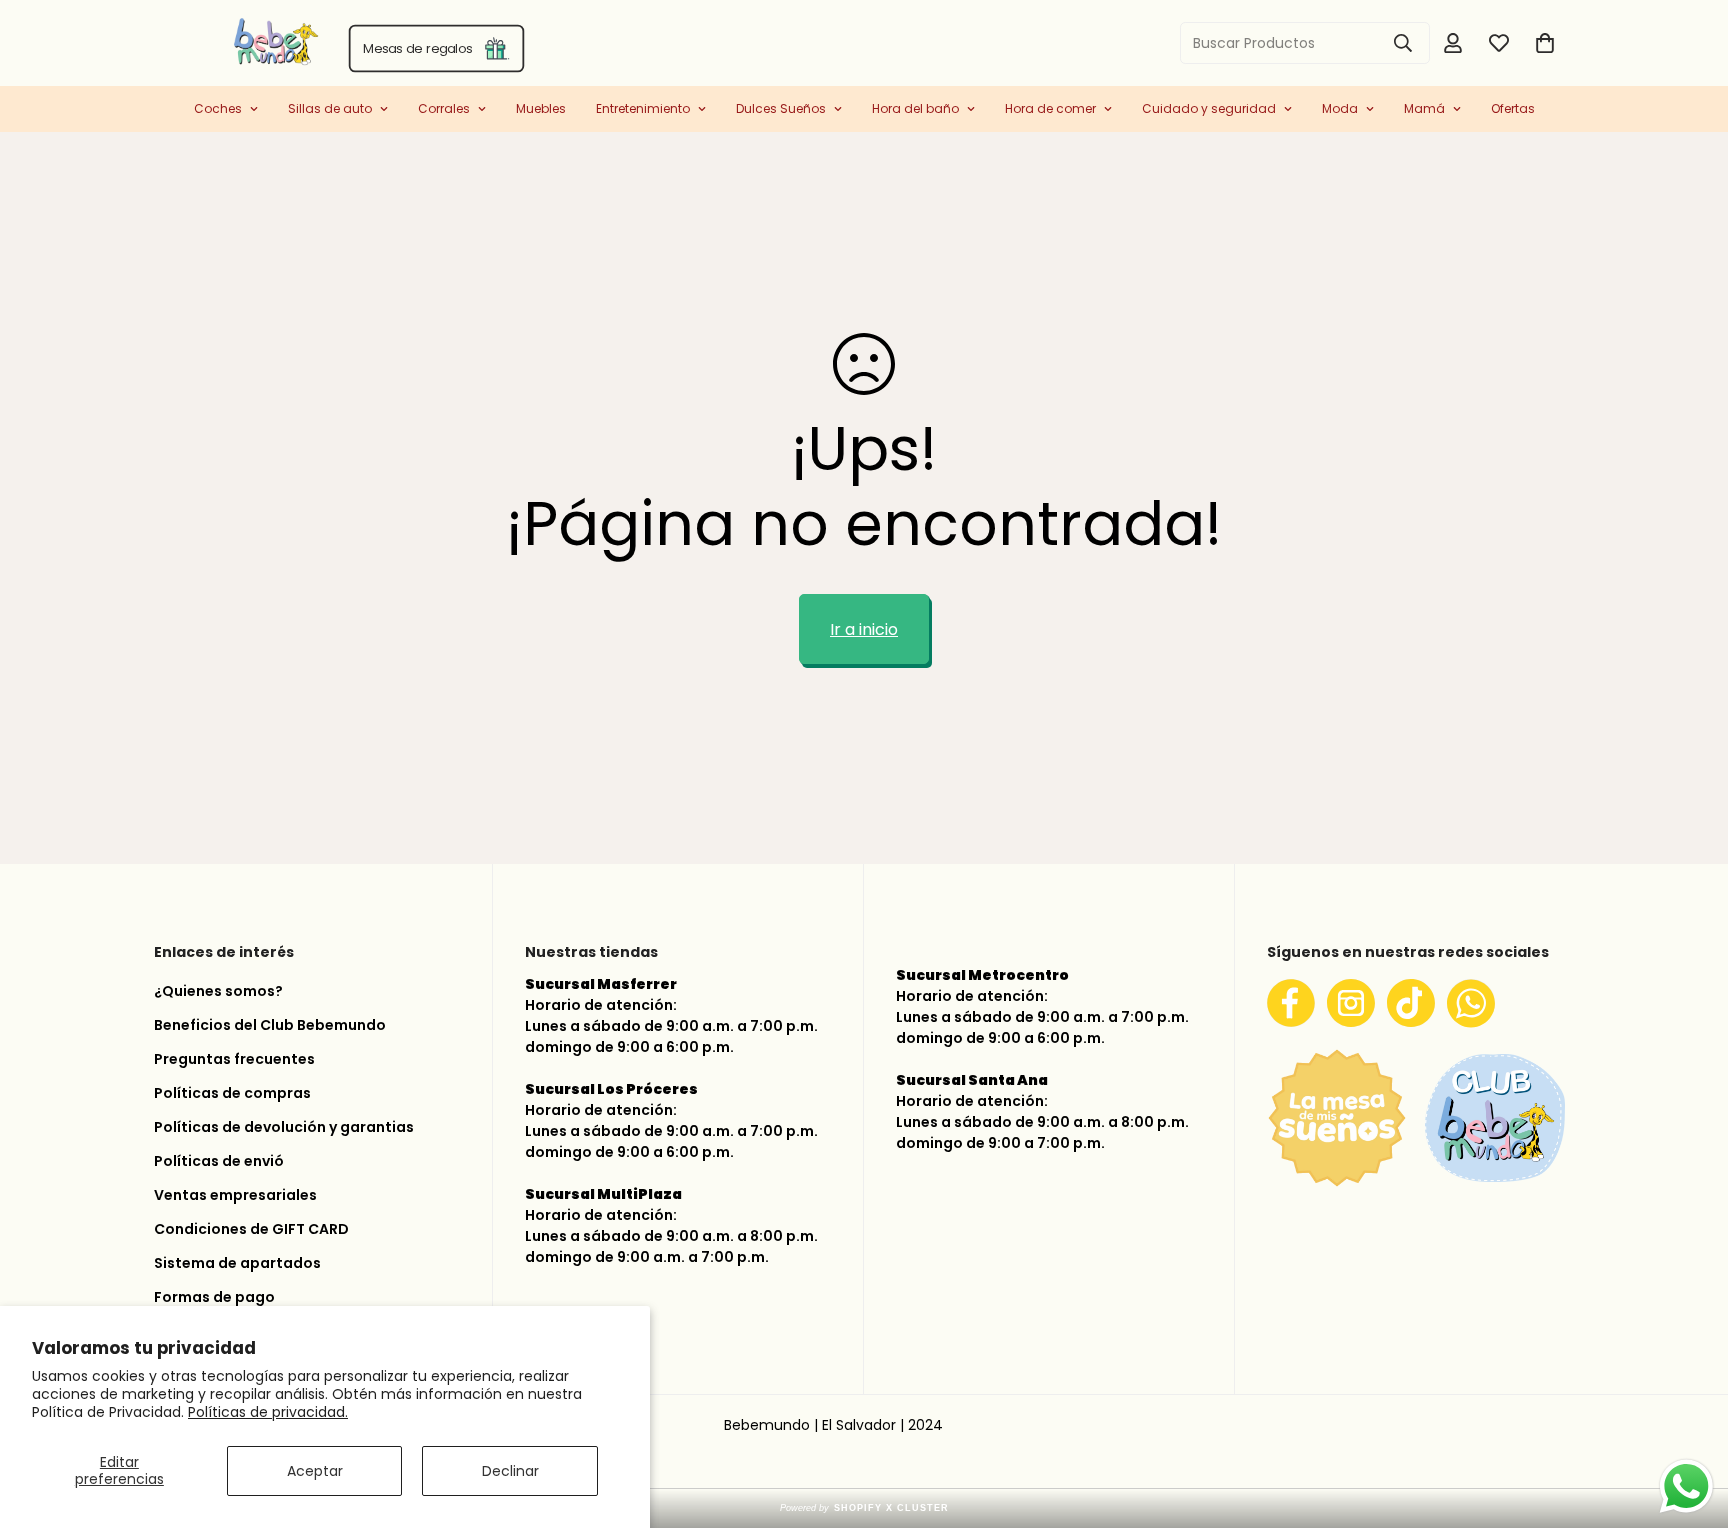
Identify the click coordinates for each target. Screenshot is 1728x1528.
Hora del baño (915, 108)
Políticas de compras (232, 1093)
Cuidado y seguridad (1209, 108)
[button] (1545, 43)
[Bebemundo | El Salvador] (196, 43)
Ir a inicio (864, 629)
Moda (1340, 108)
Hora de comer (1050, 108)
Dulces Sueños (781, 108)
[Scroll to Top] (1689, 1422)
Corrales (444, 108)
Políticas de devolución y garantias (284, 1127)
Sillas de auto (330, 108)
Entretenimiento (643, 108)
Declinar (510, 1471)
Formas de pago (214, 1297)
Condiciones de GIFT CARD (251, 1229)
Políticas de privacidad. (268, 1412)
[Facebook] (1291, 1003)
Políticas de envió (219, 1161)
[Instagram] (1351, 1003)
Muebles (541, 108)
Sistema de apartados (237, 1263)
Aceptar (315, 1471)
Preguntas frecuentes (234, 1059)
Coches (218, 108)
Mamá (1424, 108)
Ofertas (1513, 108)
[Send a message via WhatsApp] (1686, 1486)
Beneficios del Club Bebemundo (270, 1025)
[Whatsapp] (1471, 1003)
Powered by (864, 1508)
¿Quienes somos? (218, 991)
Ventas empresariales (235, 1195)
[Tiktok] (1411, 1003)
